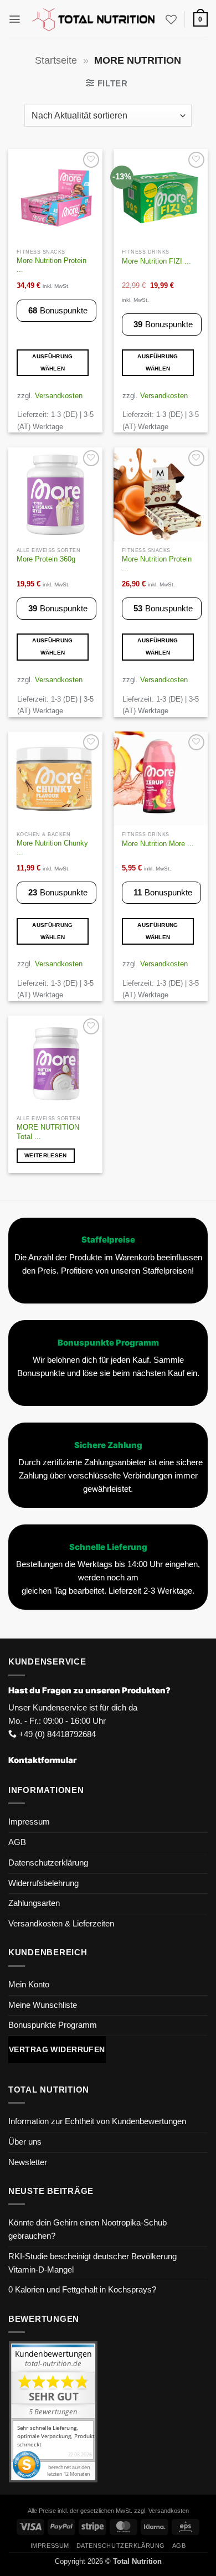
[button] (15, 19)
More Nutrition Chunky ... (52, 848)
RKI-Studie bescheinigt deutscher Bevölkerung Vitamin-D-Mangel (92, 2263)
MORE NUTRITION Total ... (48, 1132)
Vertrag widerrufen (57, 2049)
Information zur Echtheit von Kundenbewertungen (97, 2121)
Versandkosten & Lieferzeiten (61, 1924)
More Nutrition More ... (158, 844)
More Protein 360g (46, 559)
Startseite (56, 60)
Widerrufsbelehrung (43, 1883)
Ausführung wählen (52, 362)
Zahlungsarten (34, 1903)
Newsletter (28, 2162)
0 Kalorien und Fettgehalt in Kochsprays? (82, 2290)
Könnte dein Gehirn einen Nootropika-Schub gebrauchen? (88, 2229)
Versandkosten (59, 396)
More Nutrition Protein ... (52, 265)
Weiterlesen (45, 1155)
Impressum (29, 1822)
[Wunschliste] (171, 19)
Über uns (25, 2142)
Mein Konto (29, 1985)
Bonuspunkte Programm (53, 2025)
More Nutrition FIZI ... (156, 261)
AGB (17, 1842)
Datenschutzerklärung (48, 1863)
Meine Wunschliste (43, 2005)
